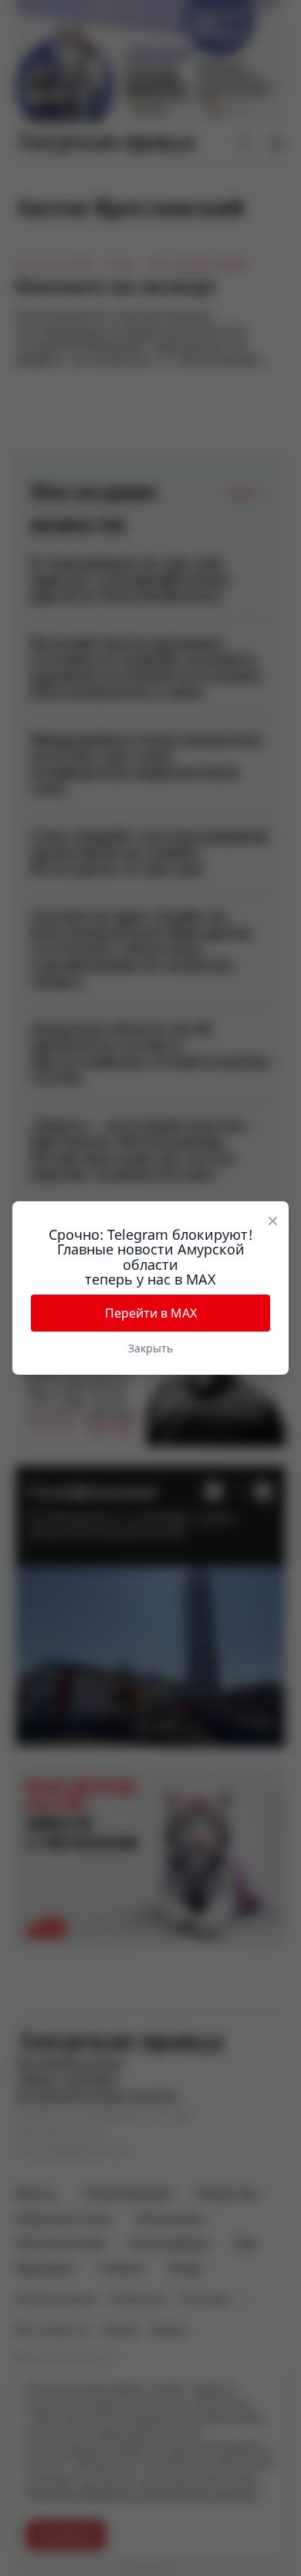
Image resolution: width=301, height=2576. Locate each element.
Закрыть (150, 1348)
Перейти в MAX (151, 1313)
